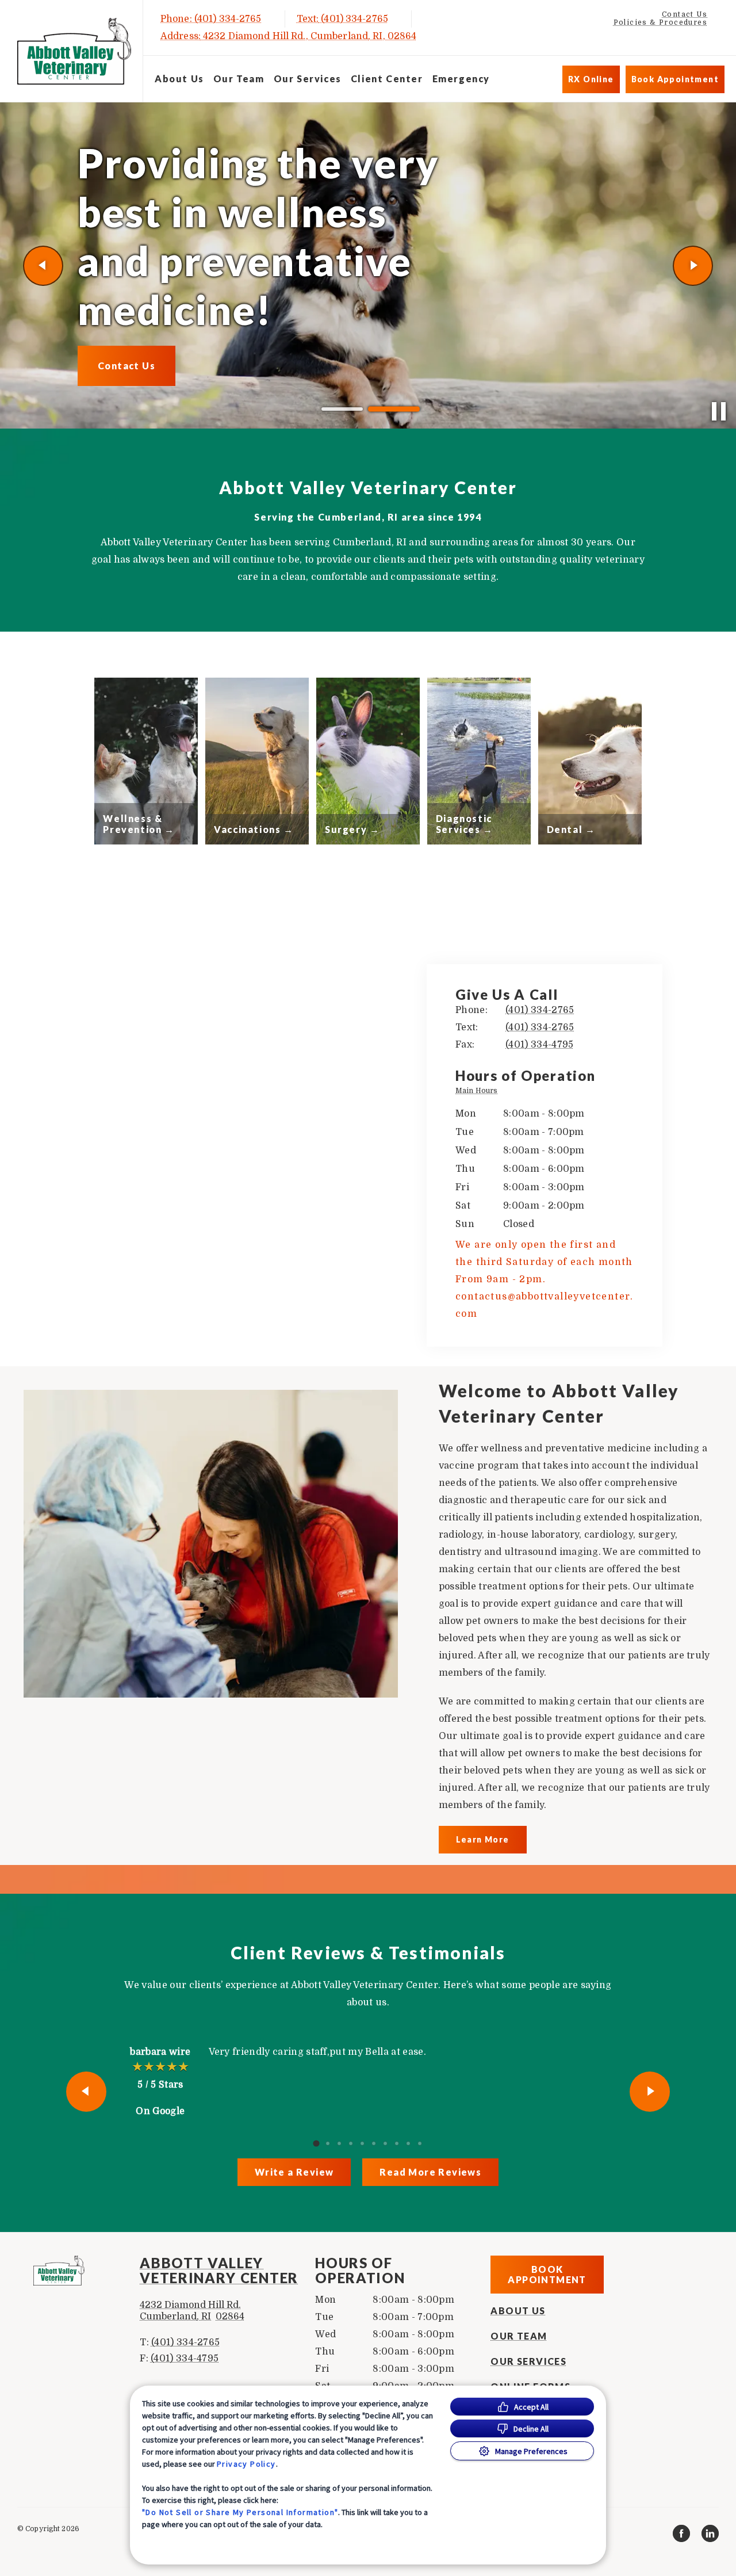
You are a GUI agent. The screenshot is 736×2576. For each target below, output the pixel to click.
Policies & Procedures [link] (660, 22)
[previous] (43, 266)
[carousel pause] (719, 411)
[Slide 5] (362, 2143)
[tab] (479, 1092)
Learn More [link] (483, 1839)
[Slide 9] (408, 2143)
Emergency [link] (461, 79)
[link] (74, 51)
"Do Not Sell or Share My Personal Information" (240, 2512)
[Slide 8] (397, 2143)
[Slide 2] (394, 409)
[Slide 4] (351, 2143)
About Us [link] (179, 79)
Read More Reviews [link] (430, 2172)
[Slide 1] (342, 409)
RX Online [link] (591, 79)
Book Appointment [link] (675, 79)
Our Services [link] (308, 79)
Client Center (387, 79)
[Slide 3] (339, 2143)
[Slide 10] (420, 2143)
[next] (693, 266)
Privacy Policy (246, 2464)
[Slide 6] (374, 2143)
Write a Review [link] (294, 2172)
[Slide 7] (385, 2143)
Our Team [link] (239, 79)
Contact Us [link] (685, 14)
